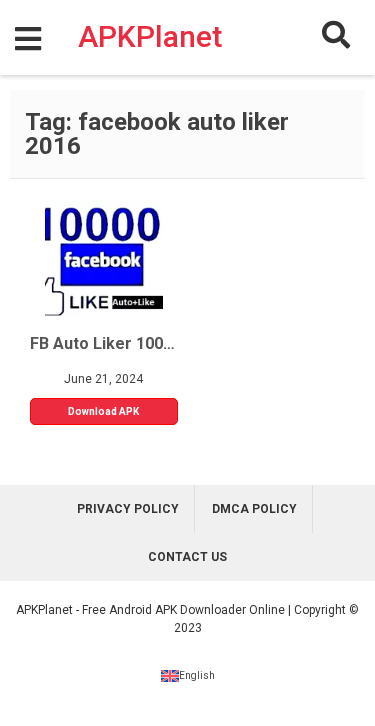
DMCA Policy (254, 509)
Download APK (103, 411)
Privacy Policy (128, 509)
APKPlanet (150, 36)
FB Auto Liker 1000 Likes (104, 343)
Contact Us (187, 557)
